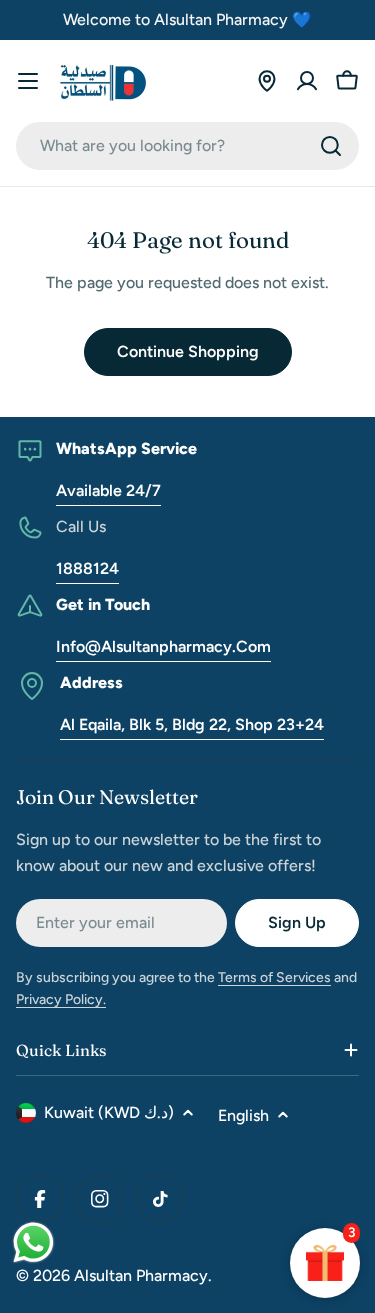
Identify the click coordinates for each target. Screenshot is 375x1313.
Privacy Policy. (61, 999)
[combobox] (187, 146)
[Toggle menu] (28, 81)
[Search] (331, 146)
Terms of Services (274, 977)
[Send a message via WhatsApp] (33, 1242)
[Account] (307, 81)
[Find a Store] (267, 81)
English (243, 1115)
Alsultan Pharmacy (141, 1275)
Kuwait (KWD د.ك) (109, 1112)
